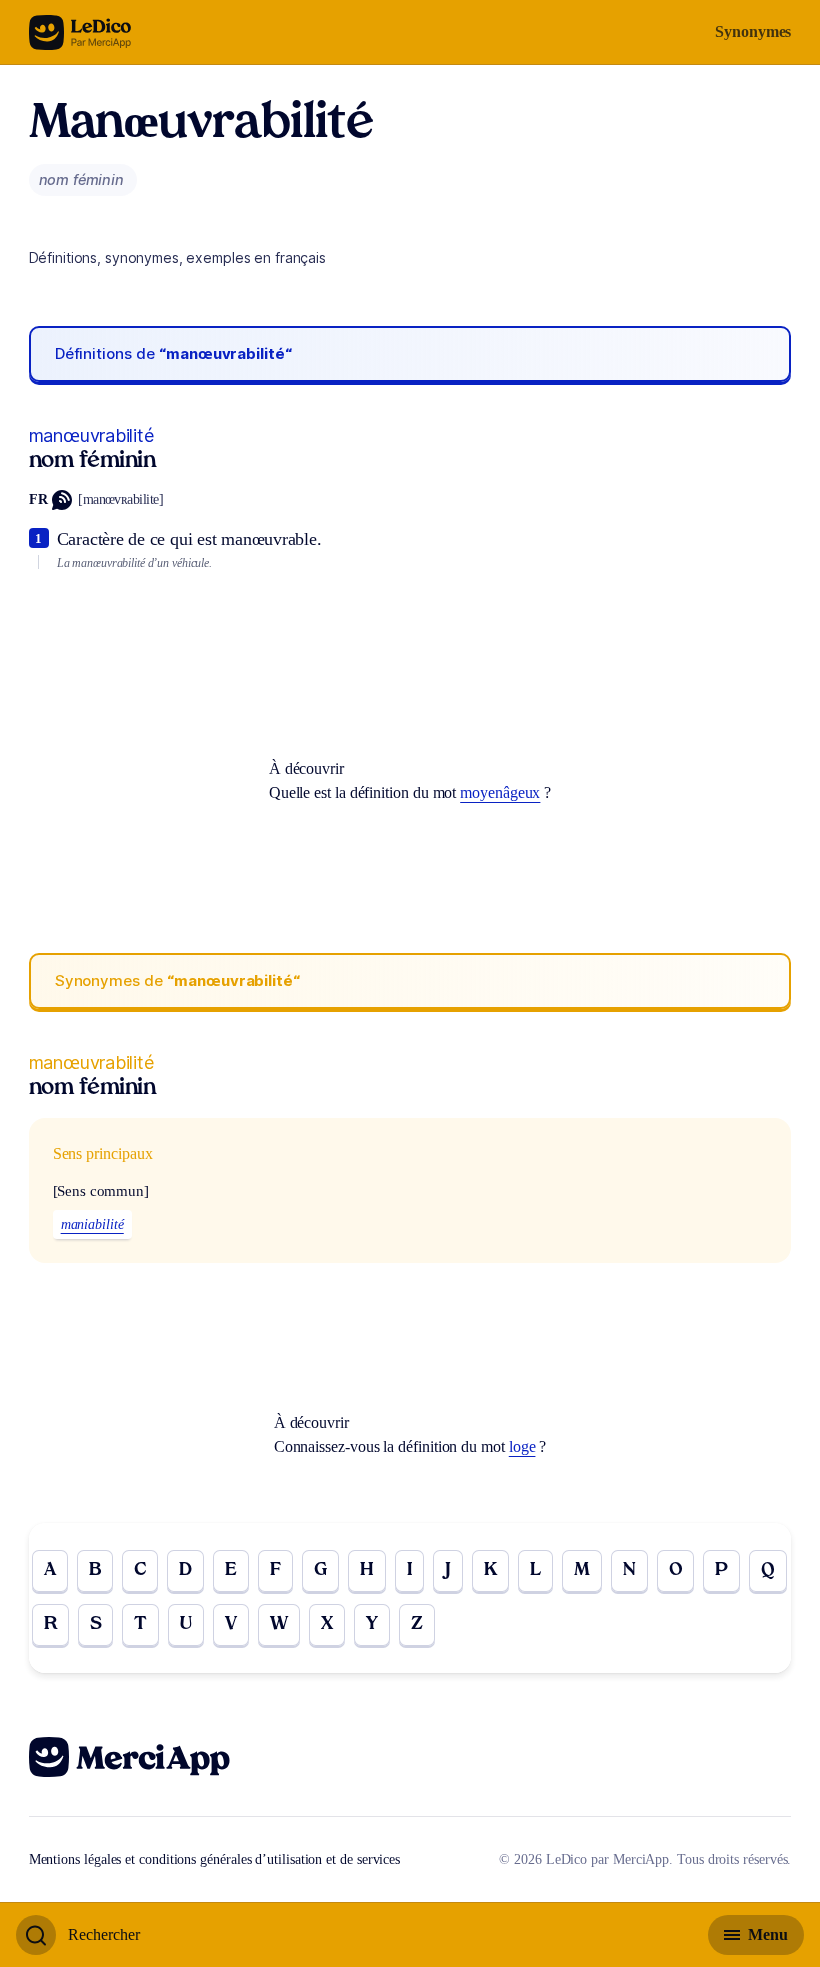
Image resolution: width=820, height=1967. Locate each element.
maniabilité (92, 1224)
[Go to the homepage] (80, 32)
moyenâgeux (500, 792)
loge (522, 1446)
